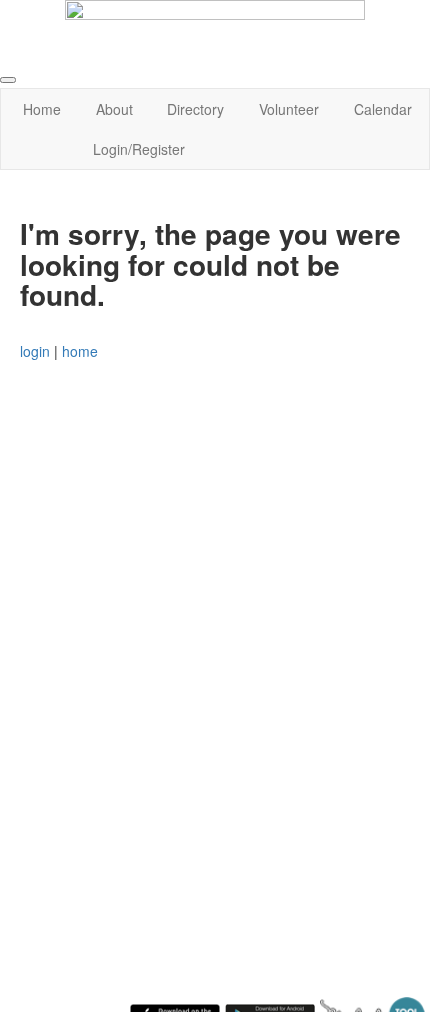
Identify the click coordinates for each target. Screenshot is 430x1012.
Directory (195, 109)
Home (42, 109)
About (114, 109)
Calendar (383, 109)
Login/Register (139, 149)
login (35, 351)
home (80, 351)
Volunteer (289, 109)
